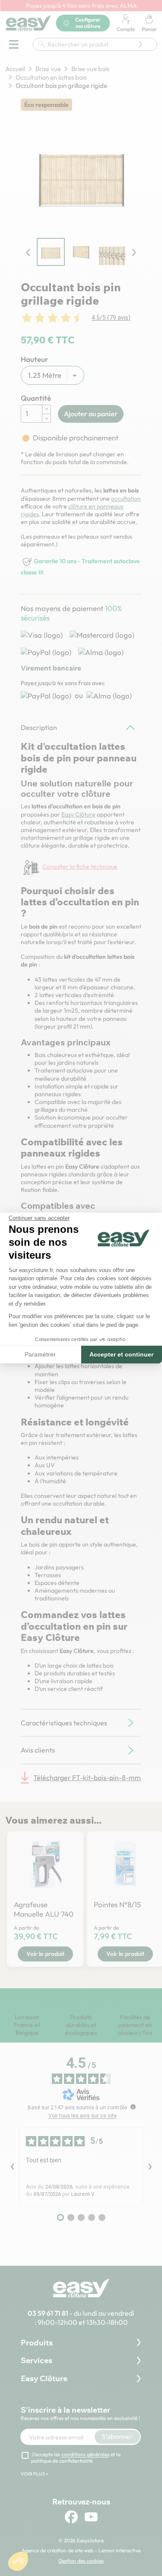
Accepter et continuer (121, 1354)
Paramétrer (40, 1354)
